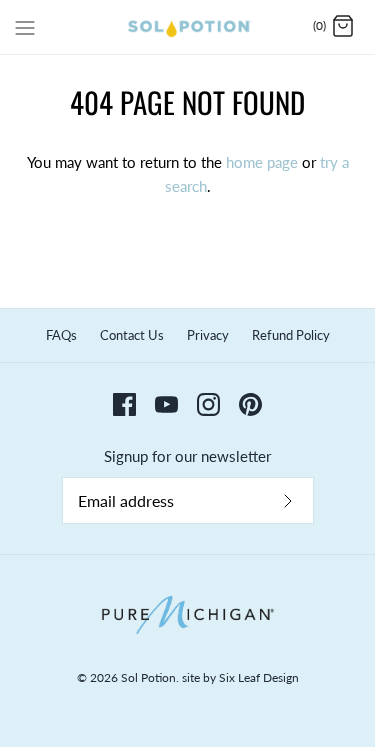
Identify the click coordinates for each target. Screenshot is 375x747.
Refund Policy (291, 335)
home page (262, 162)
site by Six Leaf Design (240, 677)
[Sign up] (288, 500)
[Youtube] (166, 404)
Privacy (208, 335)
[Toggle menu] (25, 26)
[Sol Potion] (187, 27)
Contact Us (132, 335)
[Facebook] (124, 404)
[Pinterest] (250, 404)
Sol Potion (148, 677)
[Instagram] (208, 404)
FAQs (61, 335)
